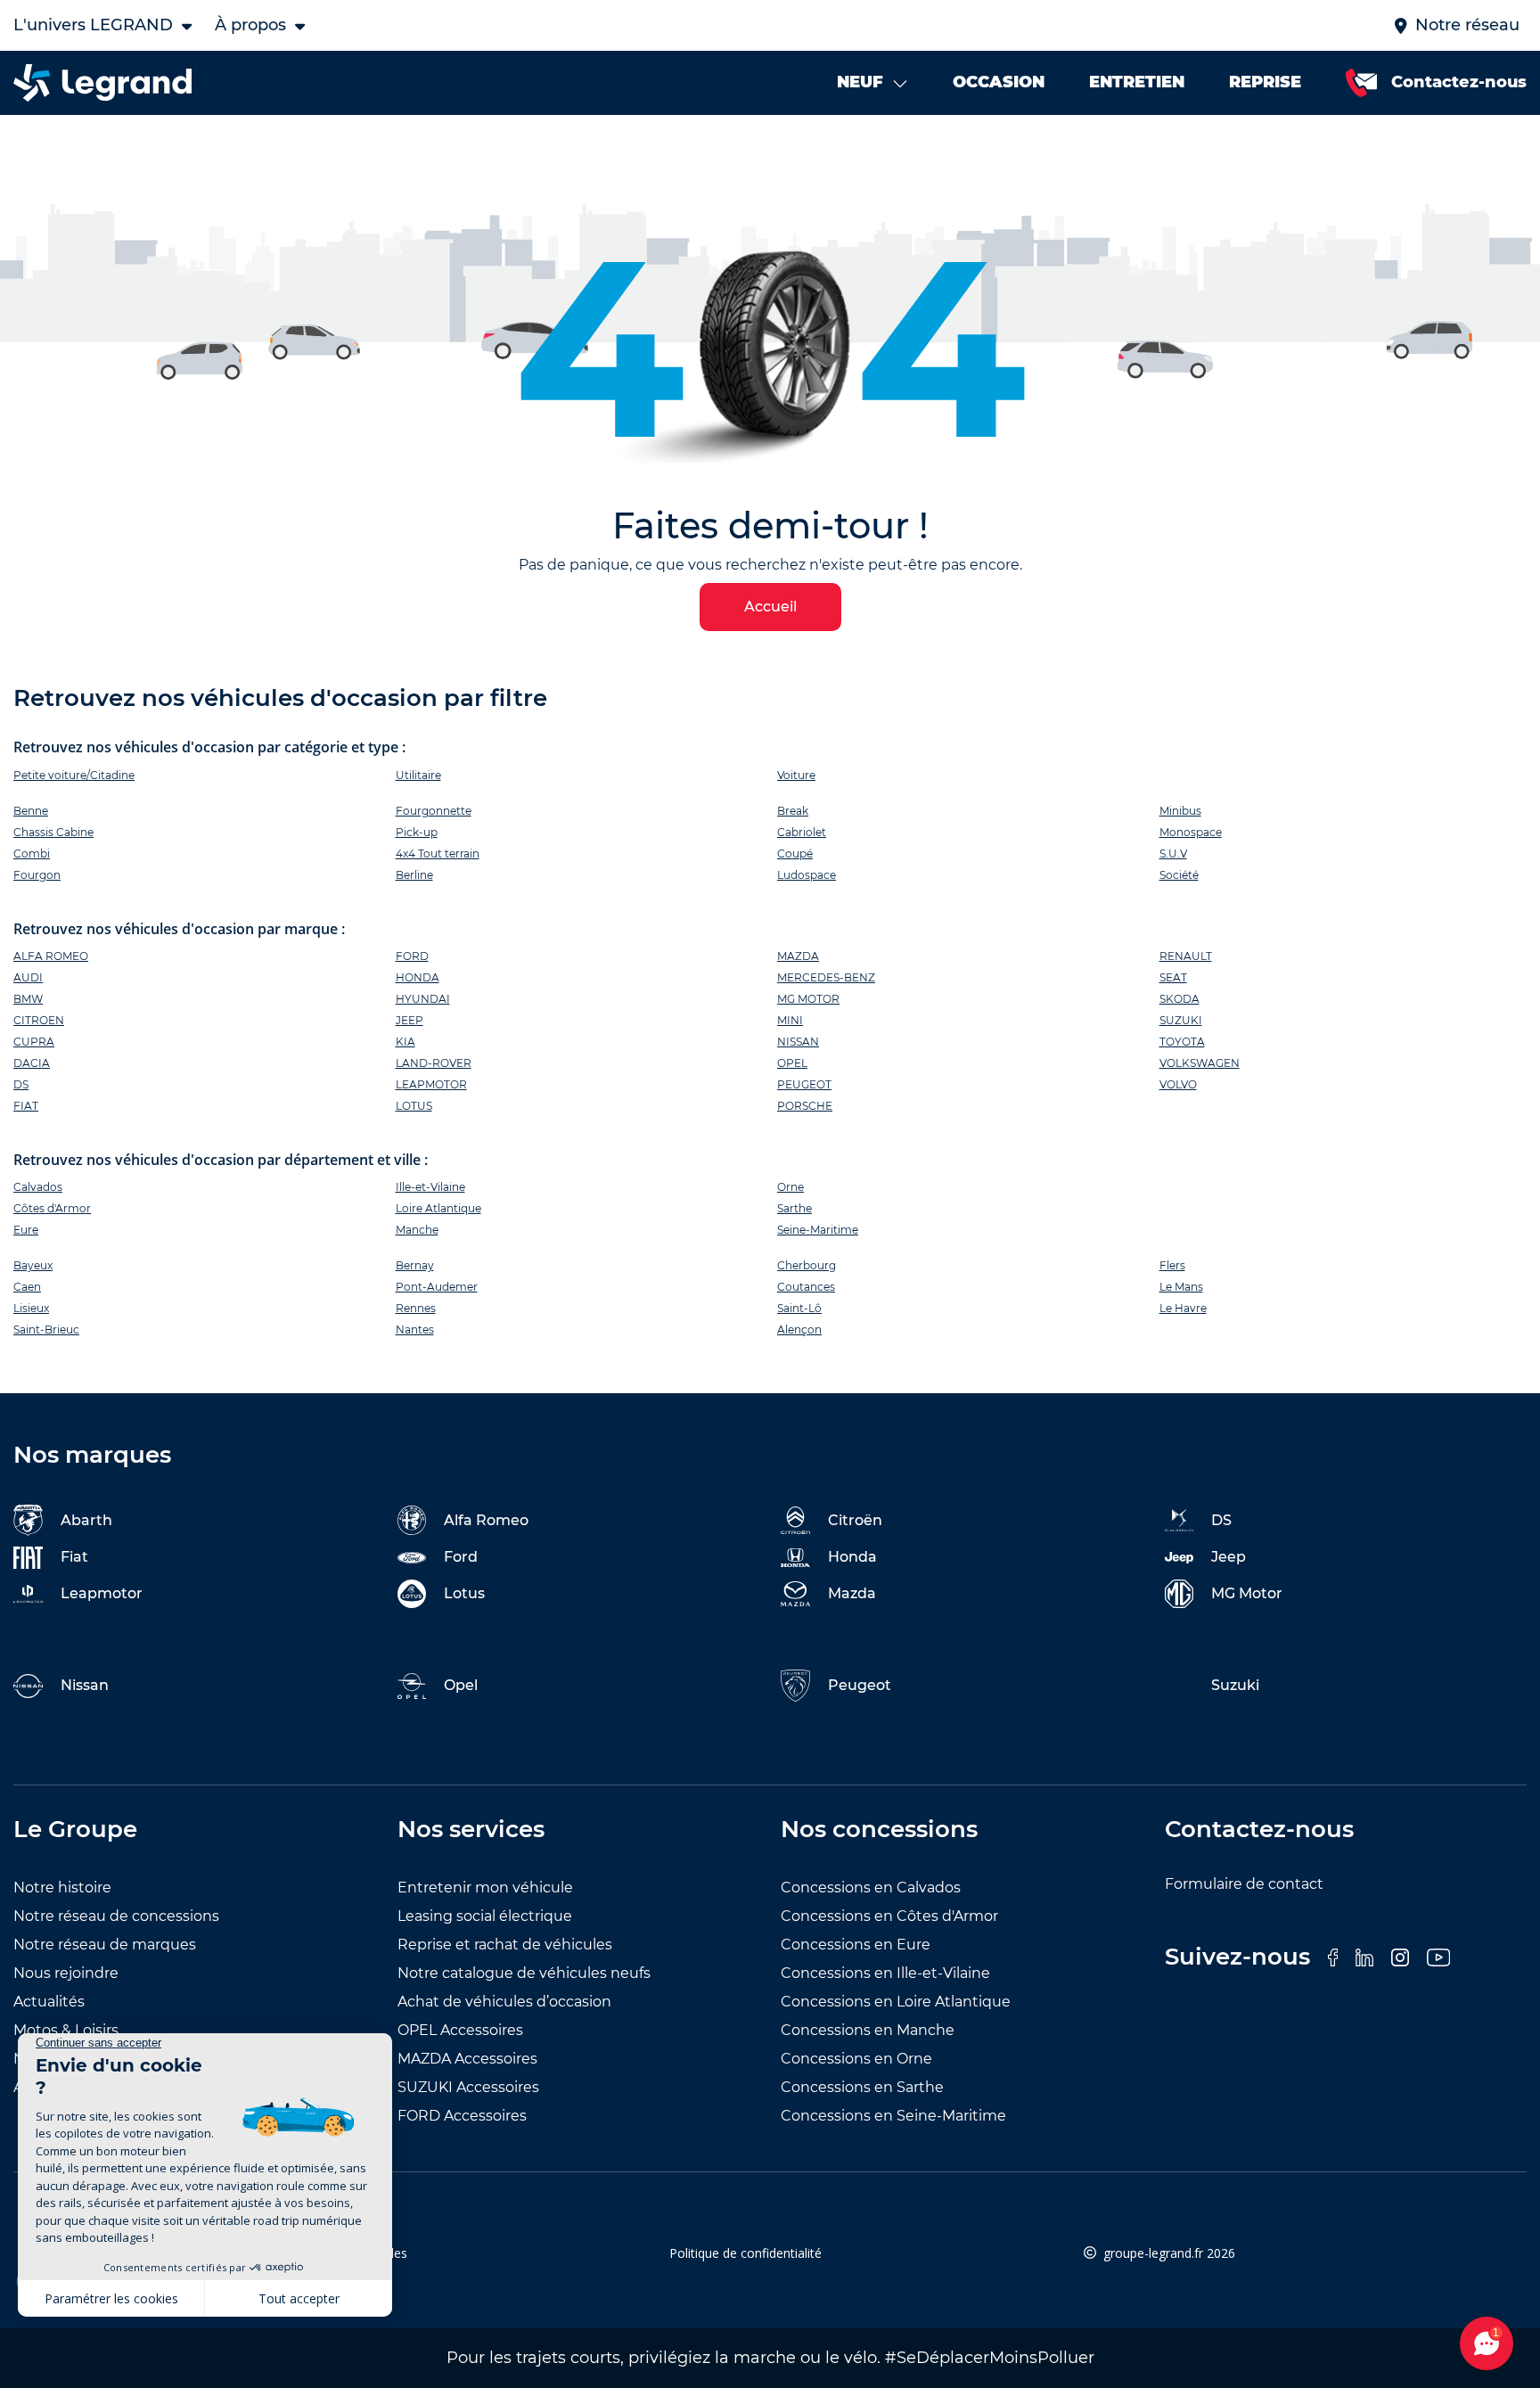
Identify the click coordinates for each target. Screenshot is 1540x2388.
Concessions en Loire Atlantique (896, 2002)
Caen (27, 1287)
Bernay (415, 1265)
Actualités (49, 2002)
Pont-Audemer (437, 1287)
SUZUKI (1181, 1020)
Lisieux (31, 1308)
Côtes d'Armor (52, 1208)
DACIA (32, 1063)
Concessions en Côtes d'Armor (889, 1916)
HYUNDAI (423, 999)
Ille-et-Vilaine (430, 1187)
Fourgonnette (434, 811)
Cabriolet (802, 832)
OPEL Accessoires (460, 2030)
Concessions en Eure (856, 1945)
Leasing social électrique (485, 1916)
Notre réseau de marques (105, 1945)
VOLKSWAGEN (1200, 1063)
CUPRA (34, 1042)
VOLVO (1178, 1084)
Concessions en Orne (856, 2059)
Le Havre (1183, 1308)
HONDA (418, 977)
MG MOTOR (808, 999)
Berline (414, 875)
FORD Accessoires (462, 2116)
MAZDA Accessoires (467, 2059)
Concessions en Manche (868, 2030)
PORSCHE (805, 1106)
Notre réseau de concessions (116, 1916)
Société (1179, 875)
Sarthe (795, 1208)
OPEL (792, 1063)
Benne (31, 811)
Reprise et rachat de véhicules (505, 1945)
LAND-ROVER (434, 1063)
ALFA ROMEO (51, 956)
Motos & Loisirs (66, 2030)
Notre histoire (62, 1887)
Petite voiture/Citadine (74, 775)
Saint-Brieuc (46, 1329)
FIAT (26, 1106)
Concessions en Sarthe (862, 2087)
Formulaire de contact (1244, 1884)
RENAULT (1186, 956)
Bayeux (33, 1265)
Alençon (799, 1329)
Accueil (770, 607)
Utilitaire (418, 775)
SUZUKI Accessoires (468, 2087)
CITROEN (39, 1020)
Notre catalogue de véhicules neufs (524, 1973)
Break (793, 811)
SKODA (1180, 999)
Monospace (1191, 832)
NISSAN (798, 1042)
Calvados (38, 1187)
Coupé (795, 853)
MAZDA (798, 956)
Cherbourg (807, 1265)
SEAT (1173, 977)
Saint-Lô (799, 1308)
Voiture (796, 775)
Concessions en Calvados (871, 1887)
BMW (28, 999)
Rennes (416, 1308)
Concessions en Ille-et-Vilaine (885, 1973)
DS (21, 1084)
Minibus (1180, 811)
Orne (790, 1187)
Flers (1172, 1265)
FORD (412, 956)
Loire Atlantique (438, 1208)
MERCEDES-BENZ (826, 977)
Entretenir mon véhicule (485, 1887)
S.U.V (1173, 853)
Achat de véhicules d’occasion (504, 2002)
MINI (790, 1020)
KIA (405, 1042)
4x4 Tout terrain (438, 853)
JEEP (410, 1020)
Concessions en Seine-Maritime (893, 2116)
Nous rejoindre (66, 1973)
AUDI (28, 977)
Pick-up (417, 832)
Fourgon (37, 875)
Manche (417, 1230)
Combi (32, 853)
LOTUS (414, 1106)
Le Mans (1181, 1287)
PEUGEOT (804, 1084)
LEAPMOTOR (431, 1084)
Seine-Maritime (818, 1230)
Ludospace (807, 875)
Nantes (415, 1329)
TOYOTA (1182, 1042)
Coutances (806, 1287)
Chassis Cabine (53, 832)
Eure (26, 1230)
